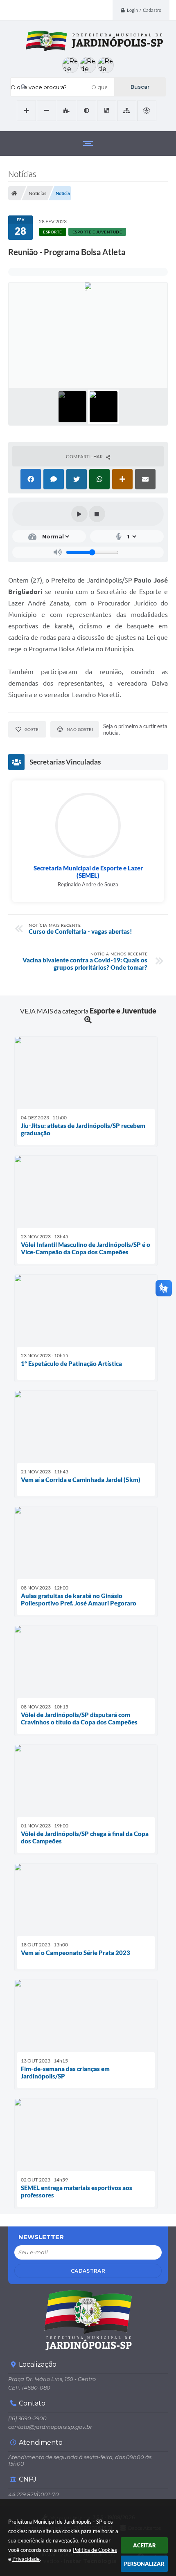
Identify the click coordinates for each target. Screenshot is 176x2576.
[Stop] (97, 514)
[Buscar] (140, 87)
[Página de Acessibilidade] (147, 111)
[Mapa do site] (127, 111)
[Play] (79, 514)
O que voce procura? (39, 87)
